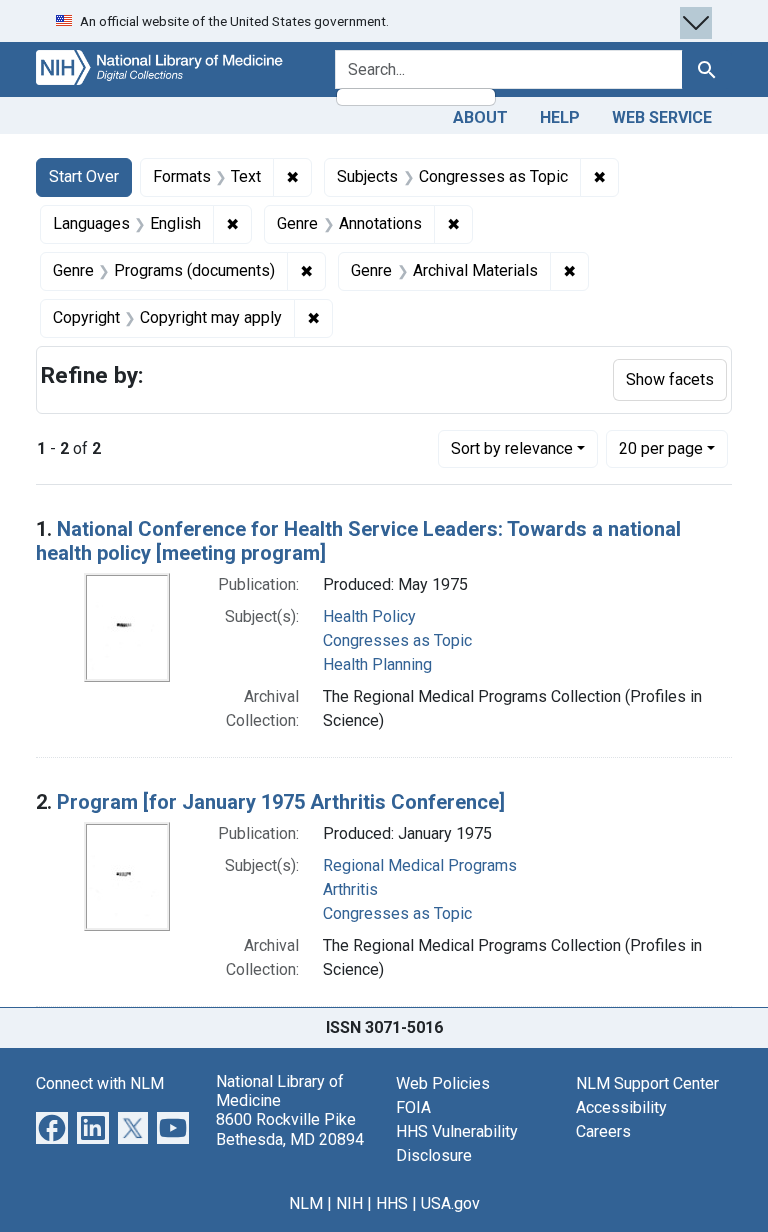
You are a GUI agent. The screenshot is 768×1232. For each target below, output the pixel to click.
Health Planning (377, 664)
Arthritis (350, 889)
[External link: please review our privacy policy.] (52, 1126)
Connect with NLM (100, 1083)
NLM (306, 1203)
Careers (603, 1131)
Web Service (662, 117)
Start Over (84, 176)
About (480, 117)
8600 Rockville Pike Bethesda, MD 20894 (290, 1129)
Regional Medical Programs (420, 865)
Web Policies (443, 1083)
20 (661, 448)
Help (560, 117)
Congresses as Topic (397, 640)
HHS (392, 1203)
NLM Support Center (647, 1083)
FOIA (413, 1107)
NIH (349, 1203)
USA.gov (450, 1203)
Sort (512, 448)
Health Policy (369, 616)
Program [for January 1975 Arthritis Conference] (281, 802)
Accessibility (621, 1107)
